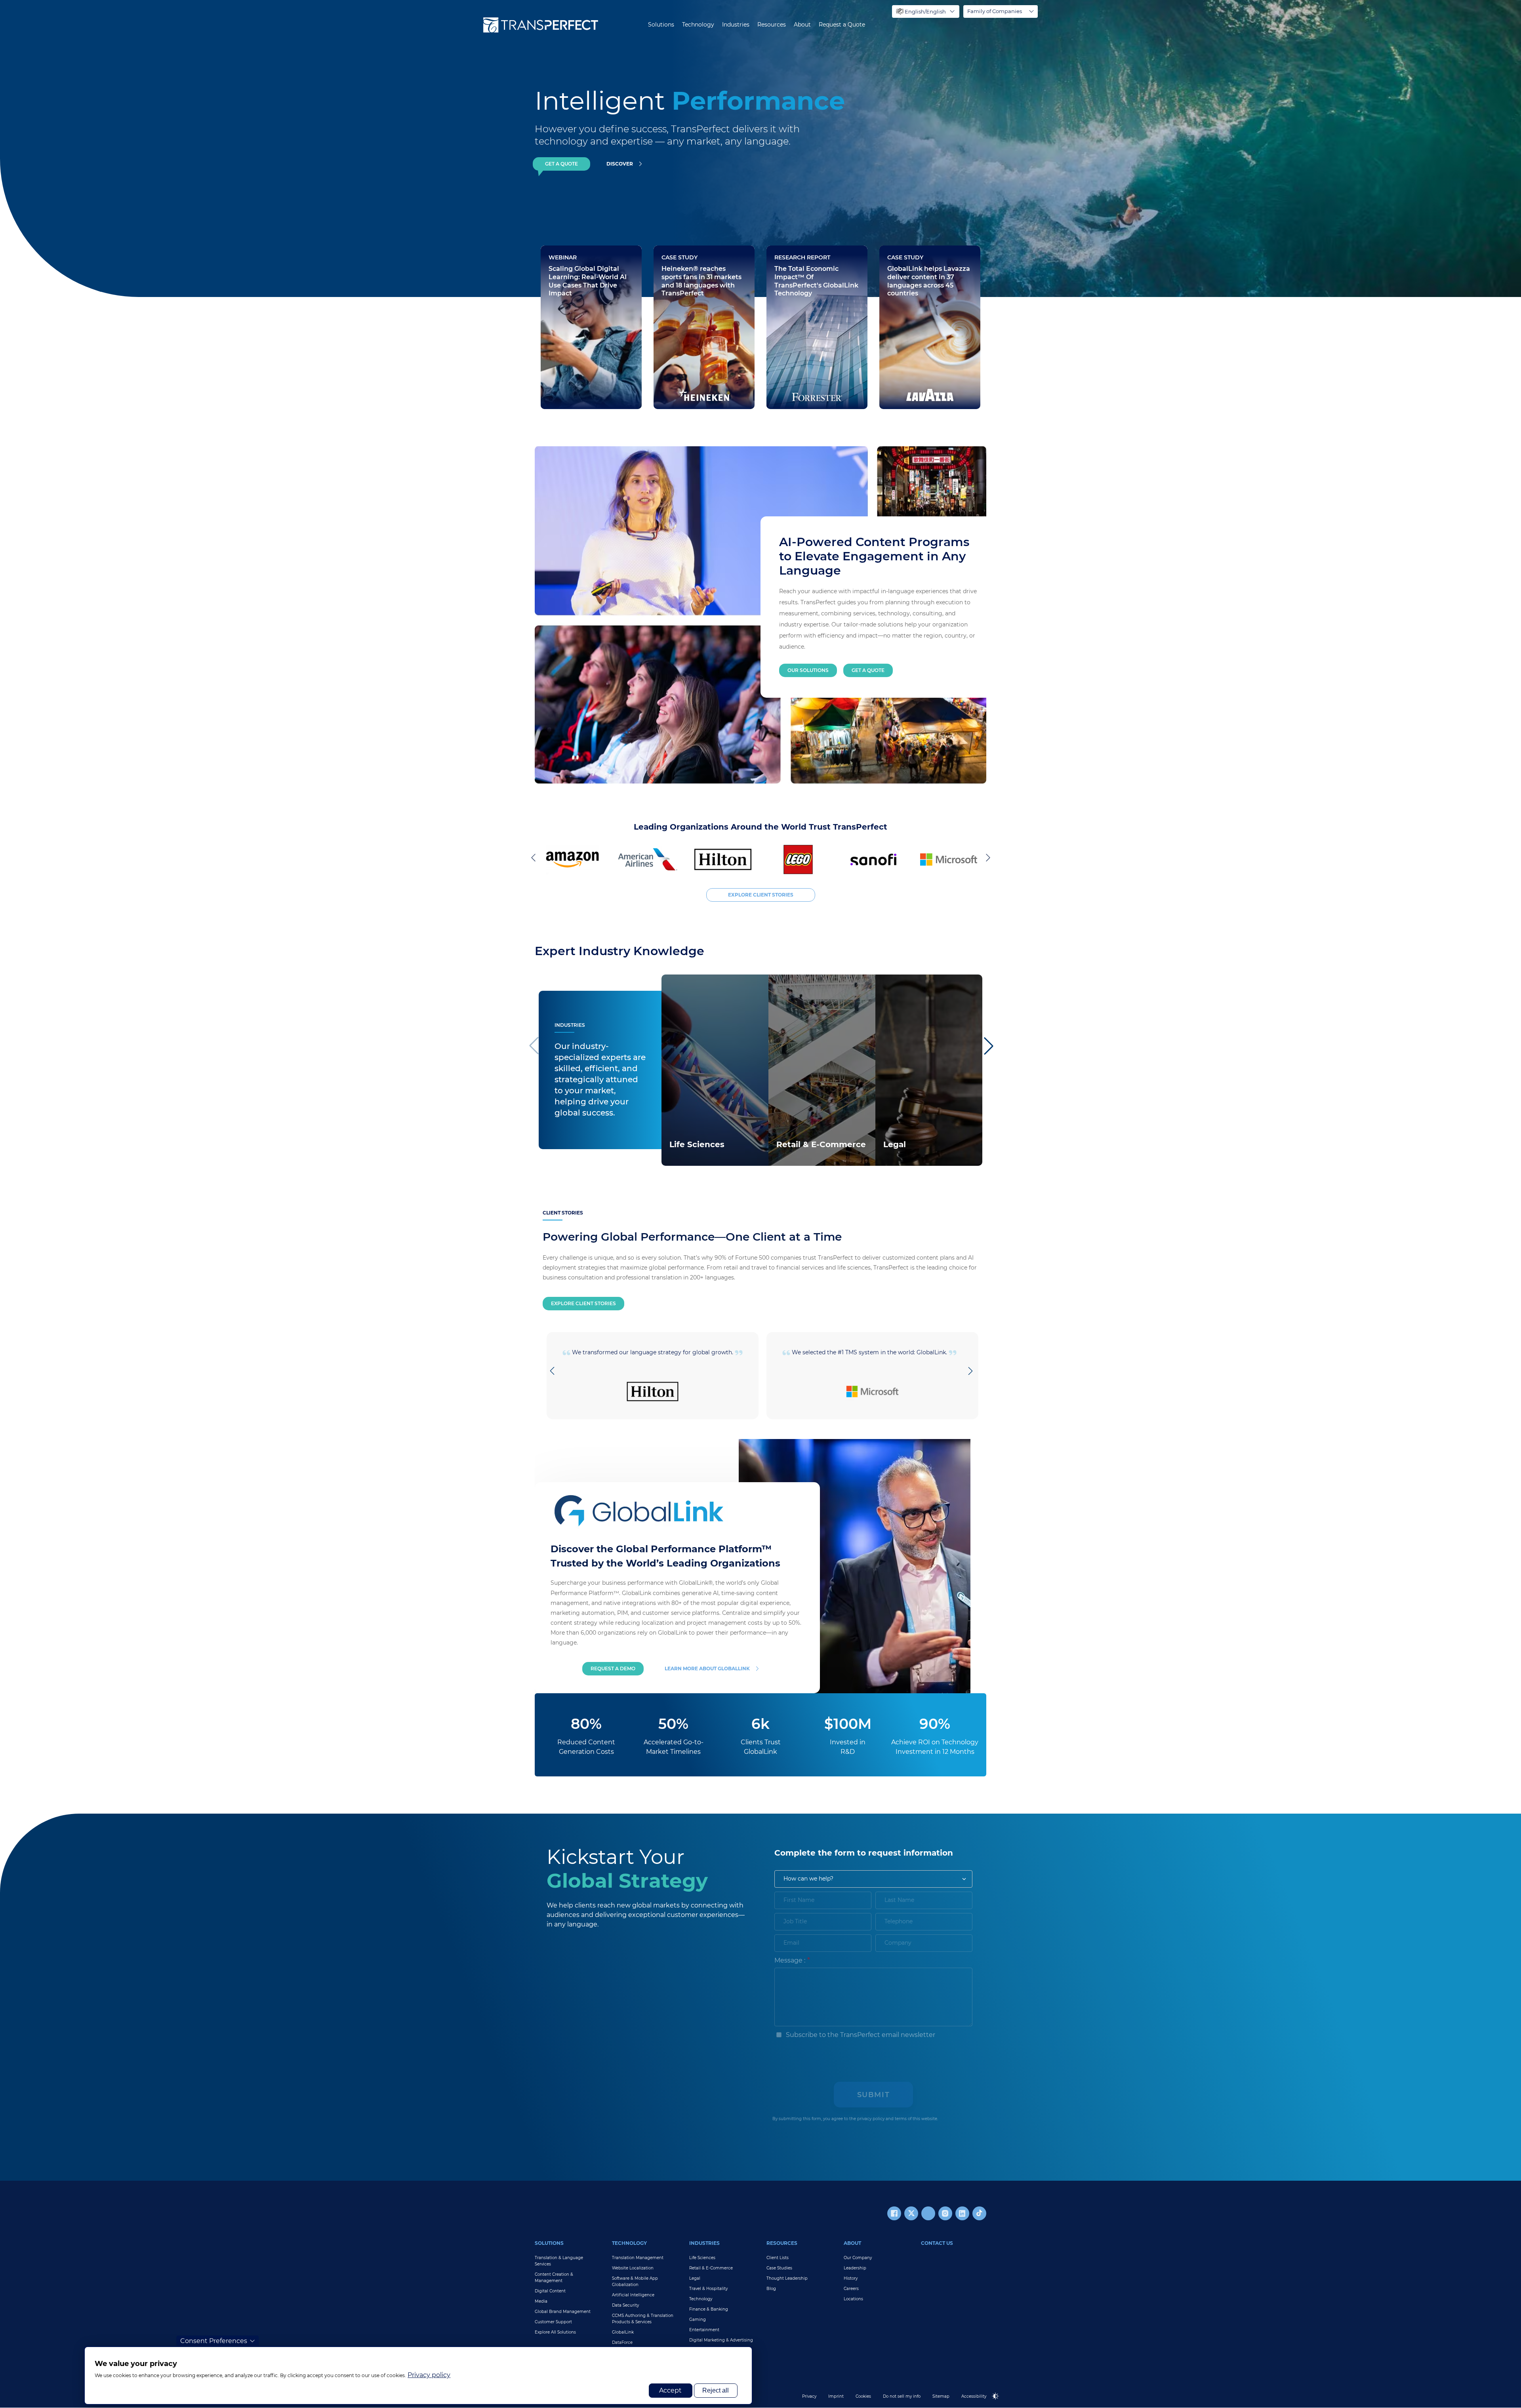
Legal (695, 2278)
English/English (925, 11)
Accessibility (974, 2396)
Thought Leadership (787, 2278)
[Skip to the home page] (541, 25)
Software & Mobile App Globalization (635, 2281)
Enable (999, 2403)
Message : (790, 1960)
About (802, 25)
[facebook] (894, 2213)
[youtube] (928, 2213)
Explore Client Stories (583, 1303)
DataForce (622, 2342)
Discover (620, 164)
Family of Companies (995, 11)
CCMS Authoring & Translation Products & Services (643, 2319)
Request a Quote (842, 25)
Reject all (716, 2390)
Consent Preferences (214, 2341)
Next (986, 857)
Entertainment (704, 2330)
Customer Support (553, 2322)
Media (541, 2301)
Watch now (568, 384)
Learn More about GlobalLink (707, 1668)
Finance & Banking (709, 2309)
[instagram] (945, 2213)
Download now (799, 360)
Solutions (661, 25)
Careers (851, 2289)
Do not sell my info (902, 2396)
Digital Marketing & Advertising (721, 2340)
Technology (698, 25)
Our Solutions (808, 670)
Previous (535, 857)
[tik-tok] (979, 2213)
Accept (670, 2390)
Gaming (698, 2319)
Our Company (858, 2258)
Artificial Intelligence (633, 2295)
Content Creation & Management (554, 2278)
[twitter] (911, 2213)
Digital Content (550, 2291)
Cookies (863, 2396)
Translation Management (638, 2258)
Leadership (855, 2268)
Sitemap (941, 2396)
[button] (988, 1046)
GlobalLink (623, 2332)
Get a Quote (868, 670)
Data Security (625, 2305)
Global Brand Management (563, 2312)
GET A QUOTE (561, 164)
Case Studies (779, 2268)
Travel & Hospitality (708, 2289)
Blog (771, 2289)
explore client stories (761, 895)
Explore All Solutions (555, 2332)
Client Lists (778, 2258)
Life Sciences (702, 2258)
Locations (853, 2299)
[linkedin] (962, 2213)
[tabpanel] (1087, 148)
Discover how (684, 384)
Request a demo (613, 1668)
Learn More (686, 1155)
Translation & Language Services (559, 2261)
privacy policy (871, 2119)
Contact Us (937, 2243)
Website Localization (633, 2268)
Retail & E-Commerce (711, 2268)
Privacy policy (429, 2375)
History (851, 2278)
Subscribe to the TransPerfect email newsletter (860, 2035)
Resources (772, 25)
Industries (736, 25)
